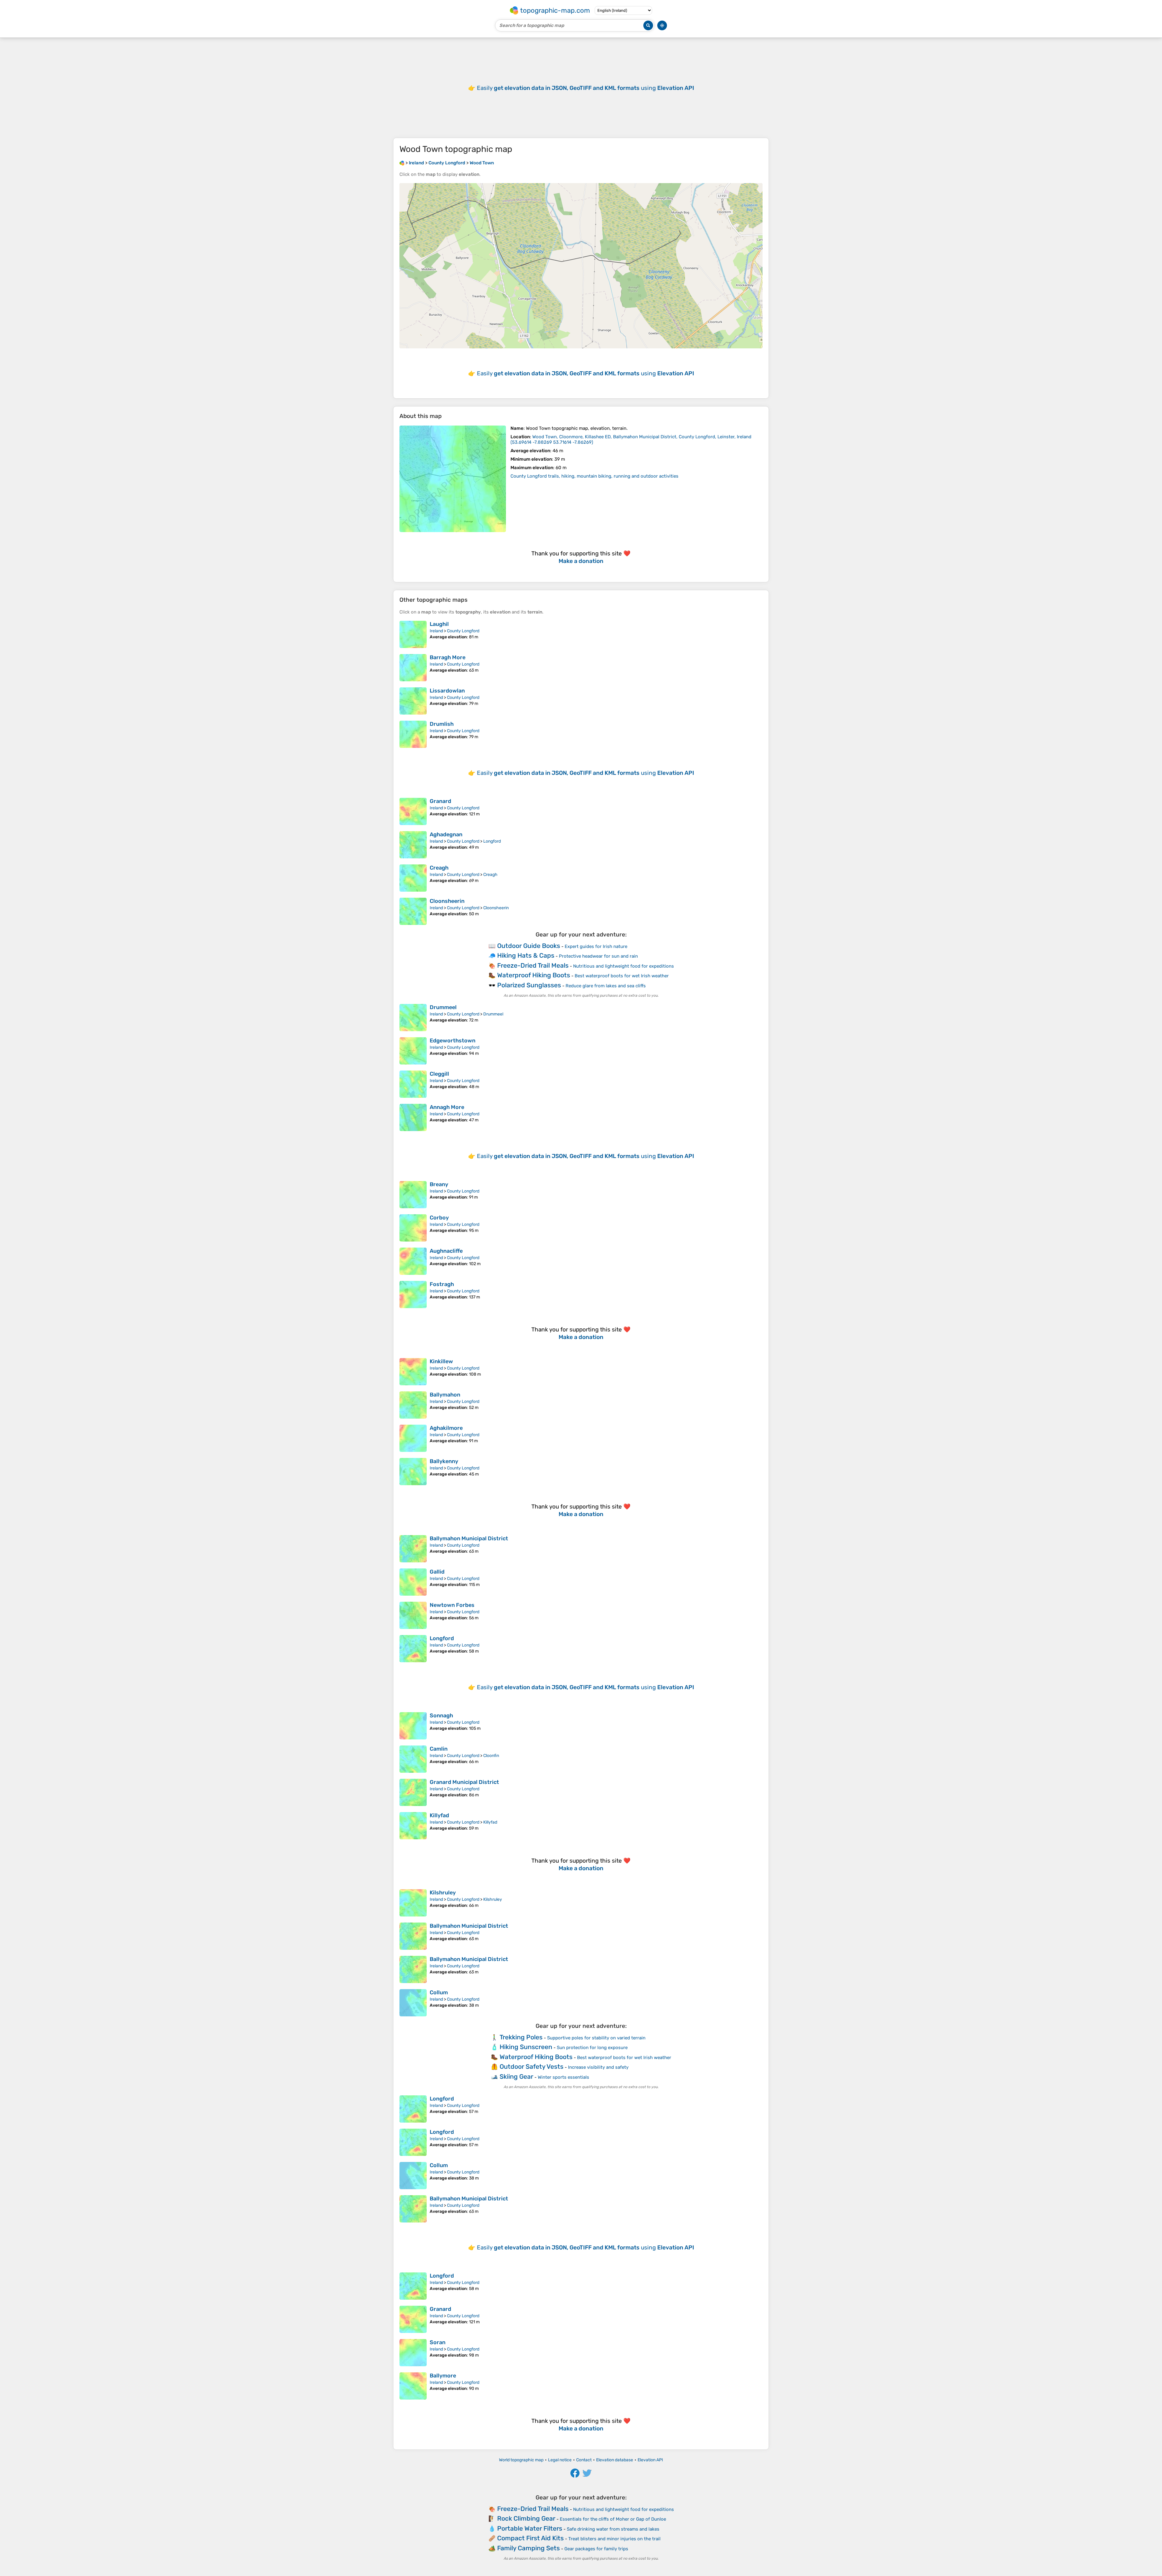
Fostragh (442, 1284)
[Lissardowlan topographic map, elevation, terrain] (413, 701)
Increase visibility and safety (598, 2067)
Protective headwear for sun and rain (598, 956)
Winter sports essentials (563, 2077)
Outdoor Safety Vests (532, 2066)
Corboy (439, 1218)
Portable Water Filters (530, 2528)
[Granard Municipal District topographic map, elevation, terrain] (413, 1792)
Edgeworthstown (453, 1041)
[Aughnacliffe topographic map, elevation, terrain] (413, 1261)
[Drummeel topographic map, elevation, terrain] (413, 1018)
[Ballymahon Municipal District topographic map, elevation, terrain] (413, 1549)
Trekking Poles (521, 2037)
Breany (439, 1184)
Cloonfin (491, 1756)
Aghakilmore (446, 1428)
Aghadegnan (446, 834)
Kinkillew (441, 1361)
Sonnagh (441, 1716)
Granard (440, 801)
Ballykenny (444, 1461)
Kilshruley (443, 1893)
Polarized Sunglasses (529, 985)
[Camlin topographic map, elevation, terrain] (413, 1759)
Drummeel (443, 1007)
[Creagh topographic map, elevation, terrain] (413, 878)
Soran (438, 2342)
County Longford (463, 631)
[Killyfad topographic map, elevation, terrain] (413, 1826)
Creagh (439, 868)
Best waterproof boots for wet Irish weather (622, 976)
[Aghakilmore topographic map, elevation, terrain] (413, 1438)
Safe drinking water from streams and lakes (613, 2529)
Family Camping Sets (528, 2548)
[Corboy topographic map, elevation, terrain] (413, 1228)
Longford (492, 841)
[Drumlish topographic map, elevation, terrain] (413, 734)
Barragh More (448, 657)
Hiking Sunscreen (526, 2047)
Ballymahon (445, 1395)
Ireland (436, 631)
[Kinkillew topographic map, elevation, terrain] (413, 1372)
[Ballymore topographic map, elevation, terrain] (413, 2386)
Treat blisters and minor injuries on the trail (614, 2539)
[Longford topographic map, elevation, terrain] (413, 1649)
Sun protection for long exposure (592, 2048)
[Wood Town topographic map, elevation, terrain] (453, 479)
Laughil (439, 624)
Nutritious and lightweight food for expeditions (624, 966)
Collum (439, 1992)
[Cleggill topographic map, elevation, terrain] (413, 1084)
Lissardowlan (447, 691)
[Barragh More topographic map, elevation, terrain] (413, 668)
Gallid (437, 1572)
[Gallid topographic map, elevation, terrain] (413, 1582)
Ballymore (443, 2376)
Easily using (586, 88)
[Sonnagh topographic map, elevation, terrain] (413, 1726)
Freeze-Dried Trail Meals (533, 965)
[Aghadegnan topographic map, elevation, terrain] (413, 845)
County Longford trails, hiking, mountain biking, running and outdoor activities (594, 476)
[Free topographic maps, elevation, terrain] (402, 163)
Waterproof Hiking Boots (534, 975)
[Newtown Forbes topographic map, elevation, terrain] (413, 1615)
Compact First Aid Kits (530, 2538)
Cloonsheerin (447, 901)
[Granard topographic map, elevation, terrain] (413, 811)
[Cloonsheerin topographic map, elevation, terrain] (413, 911)
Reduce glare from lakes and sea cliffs (606, 986)
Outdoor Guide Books (529, 946)
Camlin (439, 1749)
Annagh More (447, 1107)
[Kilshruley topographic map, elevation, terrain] (413, 1903)
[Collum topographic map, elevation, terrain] (413, 2003)
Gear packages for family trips (596, 2549)
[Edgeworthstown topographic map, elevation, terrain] (413, 1051)
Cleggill (439, 1074)
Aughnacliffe (446, 1251)
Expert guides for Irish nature (596, 946)
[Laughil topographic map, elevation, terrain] (413, 634)
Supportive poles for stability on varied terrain (596, 2038)
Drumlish (442, 724)
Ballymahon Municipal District (469, 1538)
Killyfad (439, 1815)
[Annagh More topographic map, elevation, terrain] (413, 1117)
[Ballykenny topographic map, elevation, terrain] (413, 1472)
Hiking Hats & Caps (526, 955)
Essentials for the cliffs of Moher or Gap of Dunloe (613, 2519)
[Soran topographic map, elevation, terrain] (413, 2353)
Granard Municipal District (464, 1782)
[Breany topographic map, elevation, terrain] (413, 1195)
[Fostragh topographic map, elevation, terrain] (413, 1295)
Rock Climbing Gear (526, 2518)
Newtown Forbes (452, 1605)
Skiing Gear (516, 2076)
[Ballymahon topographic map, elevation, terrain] (413, 1405)
